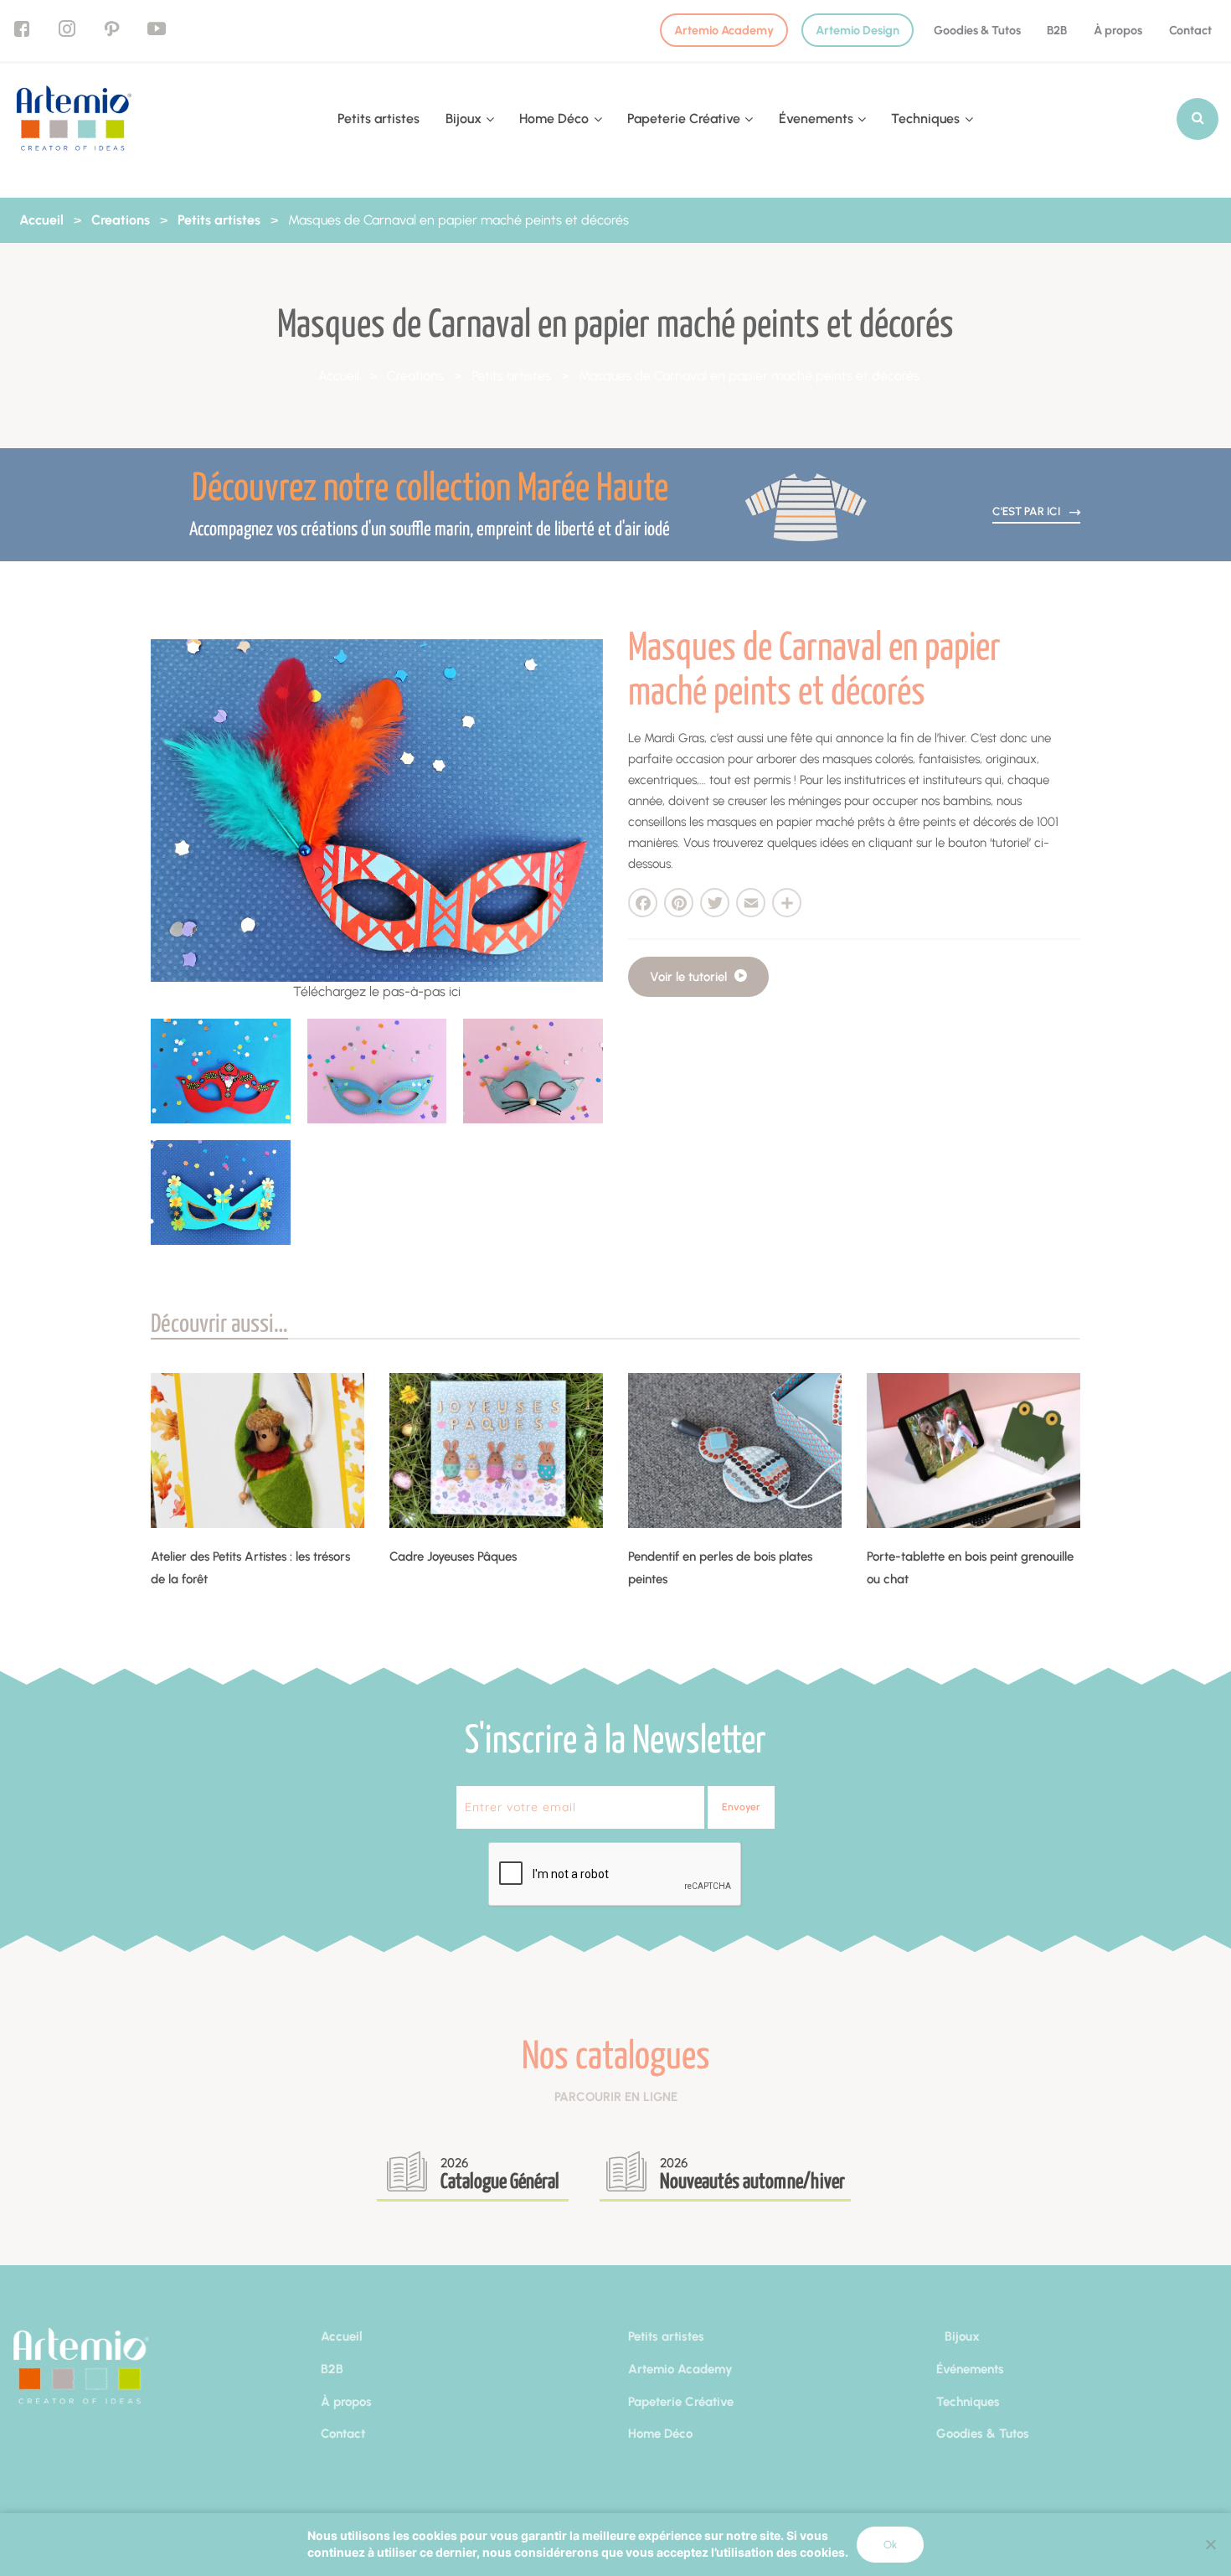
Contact (1190, 30)
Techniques (925, 119)
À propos (1118, 30)
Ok (890, 2545)
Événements (970, 2369)
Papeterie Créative (684, 119)
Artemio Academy (724, 30)
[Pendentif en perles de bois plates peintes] (735, 1451)
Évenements (816, 119)
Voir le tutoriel (690, 977)
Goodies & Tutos (977, 30)
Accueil (41, 220)
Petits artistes (379, 119)
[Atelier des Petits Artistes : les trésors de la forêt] (258, 1451)
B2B (1057, 30)
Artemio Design (858, 30)
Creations (121, 220)
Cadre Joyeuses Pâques (453, 1556)
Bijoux (464, 119)
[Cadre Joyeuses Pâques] (496, 1451)
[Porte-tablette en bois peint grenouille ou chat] (973, 1451)
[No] (1210, 2544)
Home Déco (554, 119)
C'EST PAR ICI (1028, 511)
